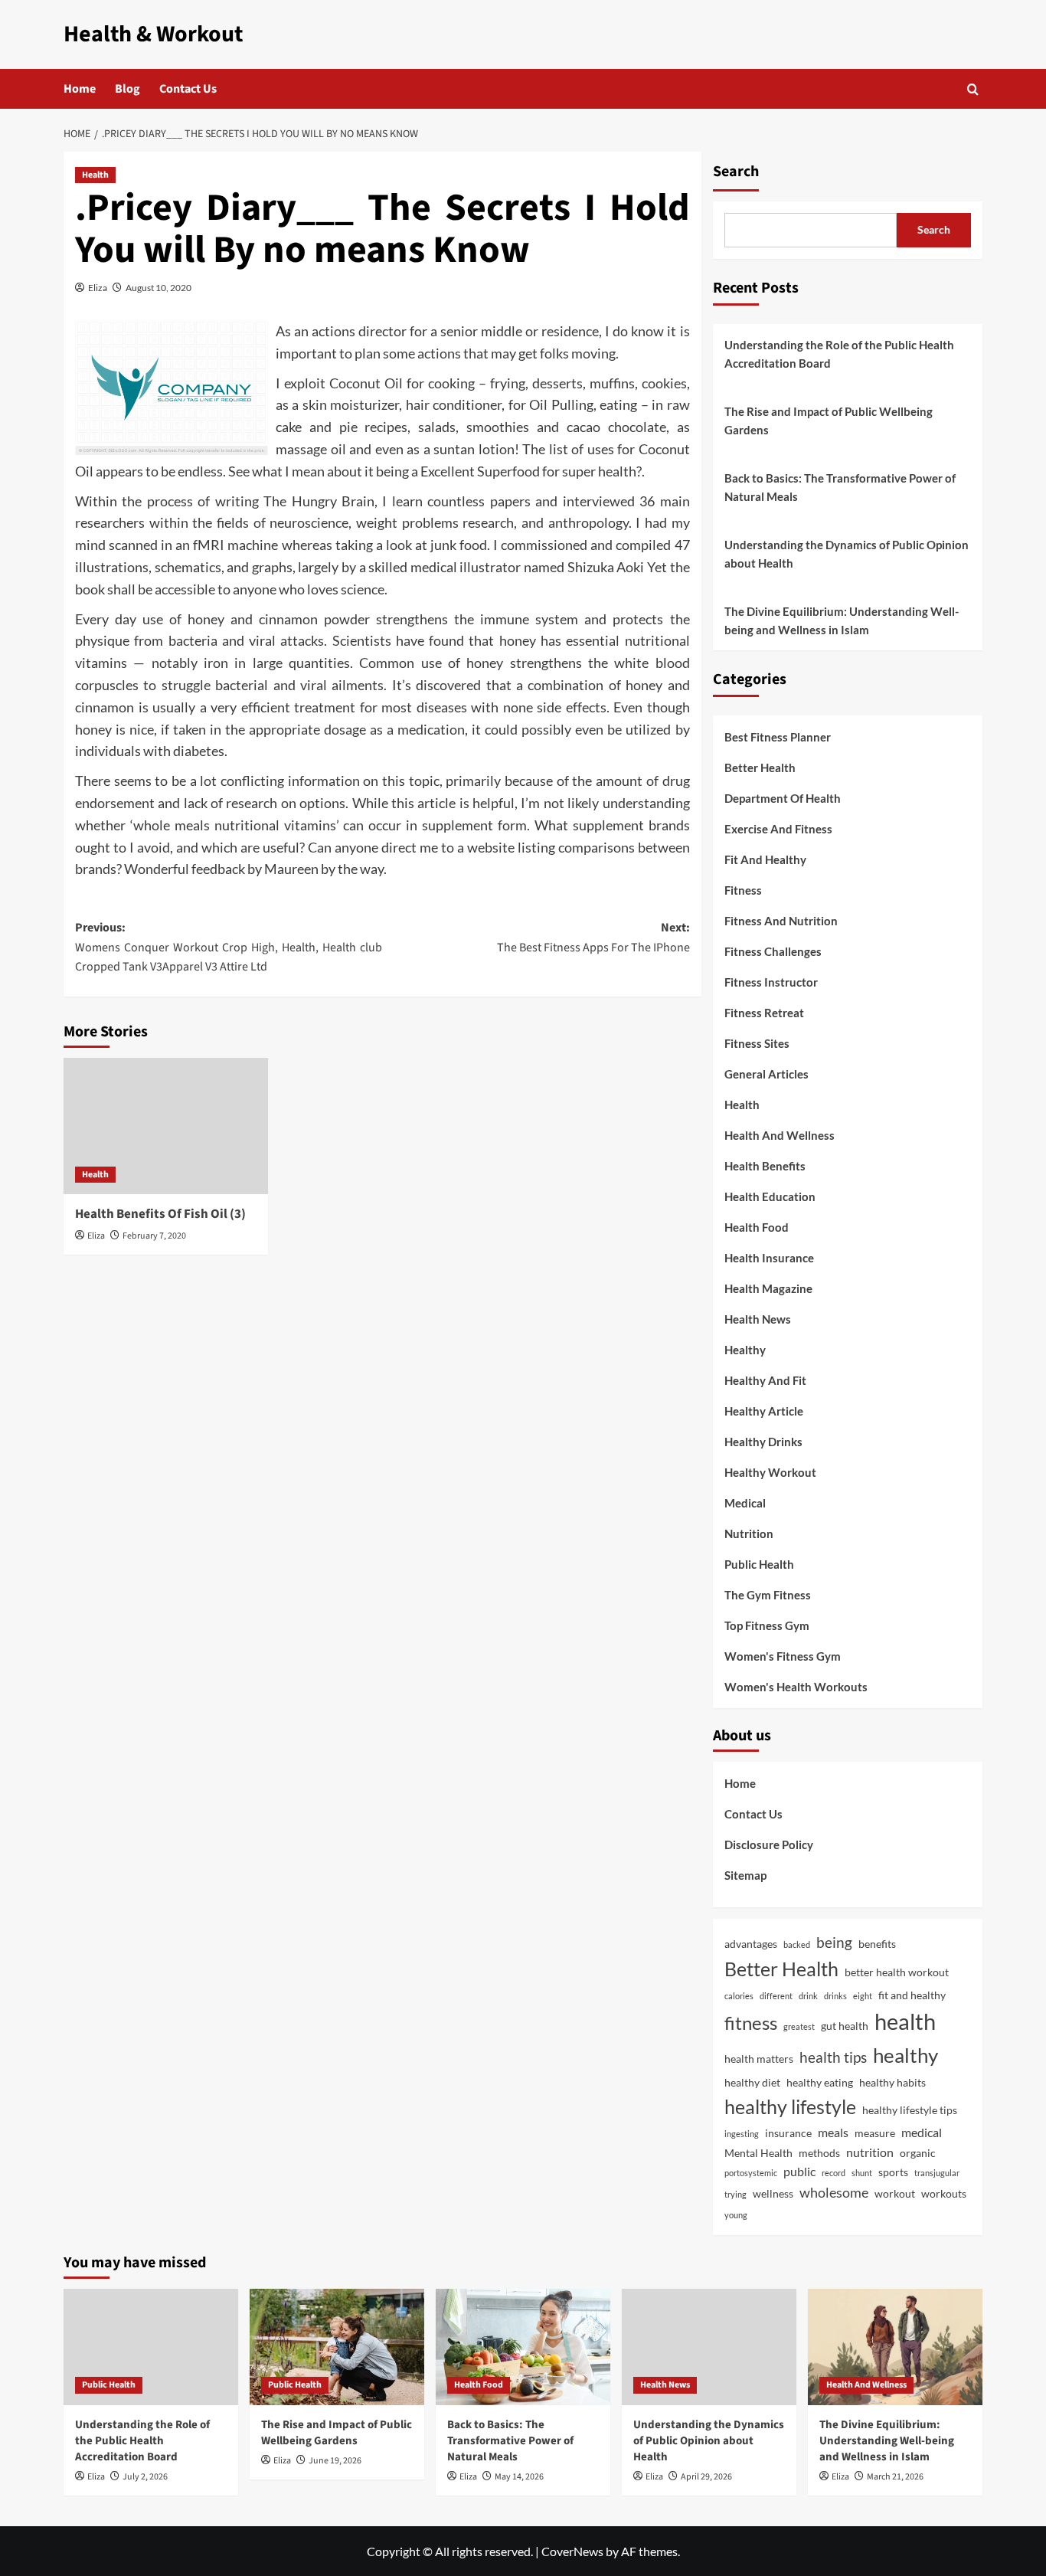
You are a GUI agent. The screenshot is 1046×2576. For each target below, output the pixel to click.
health (905, 2021)
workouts (944, 2193)
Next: (593, 938)
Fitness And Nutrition (781, 921)
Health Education (770, 1196)
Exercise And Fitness (778, 829)
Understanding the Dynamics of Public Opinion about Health (847, 554)
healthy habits (892, 2082)
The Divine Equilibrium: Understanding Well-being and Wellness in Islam (842, 620)
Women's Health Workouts (796, 1687)
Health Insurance (769, 1258)
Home (80, 89)
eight (863, 1996)
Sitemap (745, 1875)
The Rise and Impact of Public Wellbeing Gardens (829, 421)
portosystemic (751, 2173)
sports (893, 2172)
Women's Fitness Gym (783, 1656)
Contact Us (188, 89)
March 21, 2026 (895, 2477)
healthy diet (752, 2082)
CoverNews (572, 2551)
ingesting (742, 2134)
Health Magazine (768, 1288)
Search (736, 172)
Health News (758, 1319)
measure (875, 2133)
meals (833, 2132)
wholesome (834, 2192)
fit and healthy (912, 1995)
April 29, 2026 (706, 2477)
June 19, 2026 (335, 2461)
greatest (799, 2026)
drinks (835, 1996)
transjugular (937, 2173)
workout (895, 2193)
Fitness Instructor (771, 982)
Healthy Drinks (763, 1442)
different (776, 1996)
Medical (745, 1503)
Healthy (745, 1350)
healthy (905, 2055)
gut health (845, 2026)
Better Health (760, 768)
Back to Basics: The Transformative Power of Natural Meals (840, 487)
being (834, 1942)
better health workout (897, 1972)
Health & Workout (153, 34)
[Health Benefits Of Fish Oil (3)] (166, 1126)
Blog (127, 89)
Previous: (229, 947)
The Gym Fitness (768, 1595)
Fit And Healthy (765, 859)
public (799, 2171)
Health (95, 175)
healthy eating (820, 2082)
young (736, 2215)
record (834, 2173)
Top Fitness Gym (767, 1625)
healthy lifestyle (790, 2106)
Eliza (98, 288)
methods (819, 2153)
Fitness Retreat (764, 1013)
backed (797, 1944)
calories (739, 1996)
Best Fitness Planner (778, 737)
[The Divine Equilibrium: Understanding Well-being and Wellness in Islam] (895, 2347)
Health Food (757, 1227)
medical (922, 2132)
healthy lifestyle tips (910, 2110)
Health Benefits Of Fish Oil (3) (160, 1214)
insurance (788, 2133)
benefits (877, 1944)
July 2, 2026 (145, 2477)
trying (735, 2194)
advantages (751, 1944)
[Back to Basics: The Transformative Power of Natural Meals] (523, 2347)
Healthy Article (764, 1411)
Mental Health (758, 2153)
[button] (973, 89)
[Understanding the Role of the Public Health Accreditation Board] (151, 2347)
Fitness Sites (757, 1043)
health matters (759, 2059)
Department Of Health (783, 798)
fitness (751, 2023)
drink (808, 1996)
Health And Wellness (780, 1135)
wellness (773, 2193)
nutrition (870, 2152)
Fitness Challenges (773, 951)
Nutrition (749, 1533)
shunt (862, 2173)
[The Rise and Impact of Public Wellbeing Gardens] (337, 2347)
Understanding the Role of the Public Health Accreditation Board (839, 354)
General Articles (767, 1074)
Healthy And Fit (765, 1380)
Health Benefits (765, 1166)
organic (918, 2153)
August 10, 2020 (159, 288)
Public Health (759, 1564)
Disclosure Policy (769, 1844)
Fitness (743, 890)
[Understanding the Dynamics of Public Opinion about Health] (709, 2347)
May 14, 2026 (519, 2477)
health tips (833, 2057)
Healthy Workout (770, 1472)
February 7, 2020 (154, 1236)
